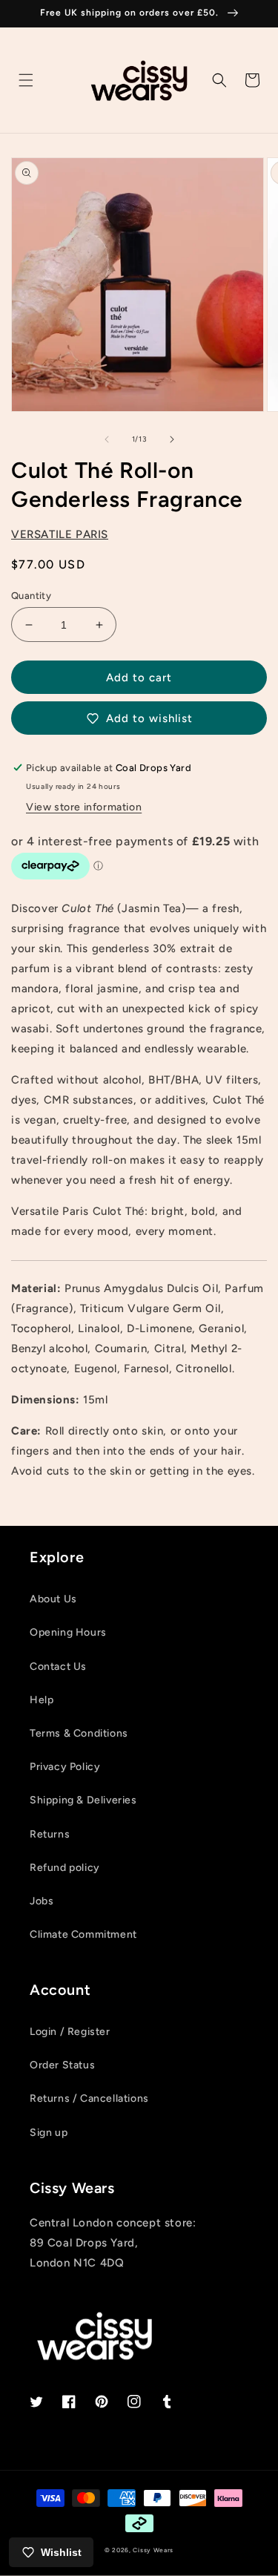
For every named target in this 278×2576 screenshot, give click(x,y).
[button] (26, 80)
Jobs (42, 1901)
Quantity (31, 596)
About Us (53, 1599)
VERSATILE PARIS (60, 534)
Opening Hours (68, 1632)
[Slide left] (107, 439)
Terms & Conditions (79, 1733)
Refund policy (65, 1868)
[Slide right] (172, 439)
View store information (84, 807)
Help (42, 1700)
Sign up (49, 2133)
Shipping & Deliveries (83, 1800)
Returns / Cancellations (89, 2098)
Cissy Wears (153, 2550)
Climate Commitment (83, 1934)
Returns (50, 1834)
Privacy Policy (65, 1767)
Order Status (62, 2065)
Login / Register (70, 2032)
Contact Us (58, 1666)
